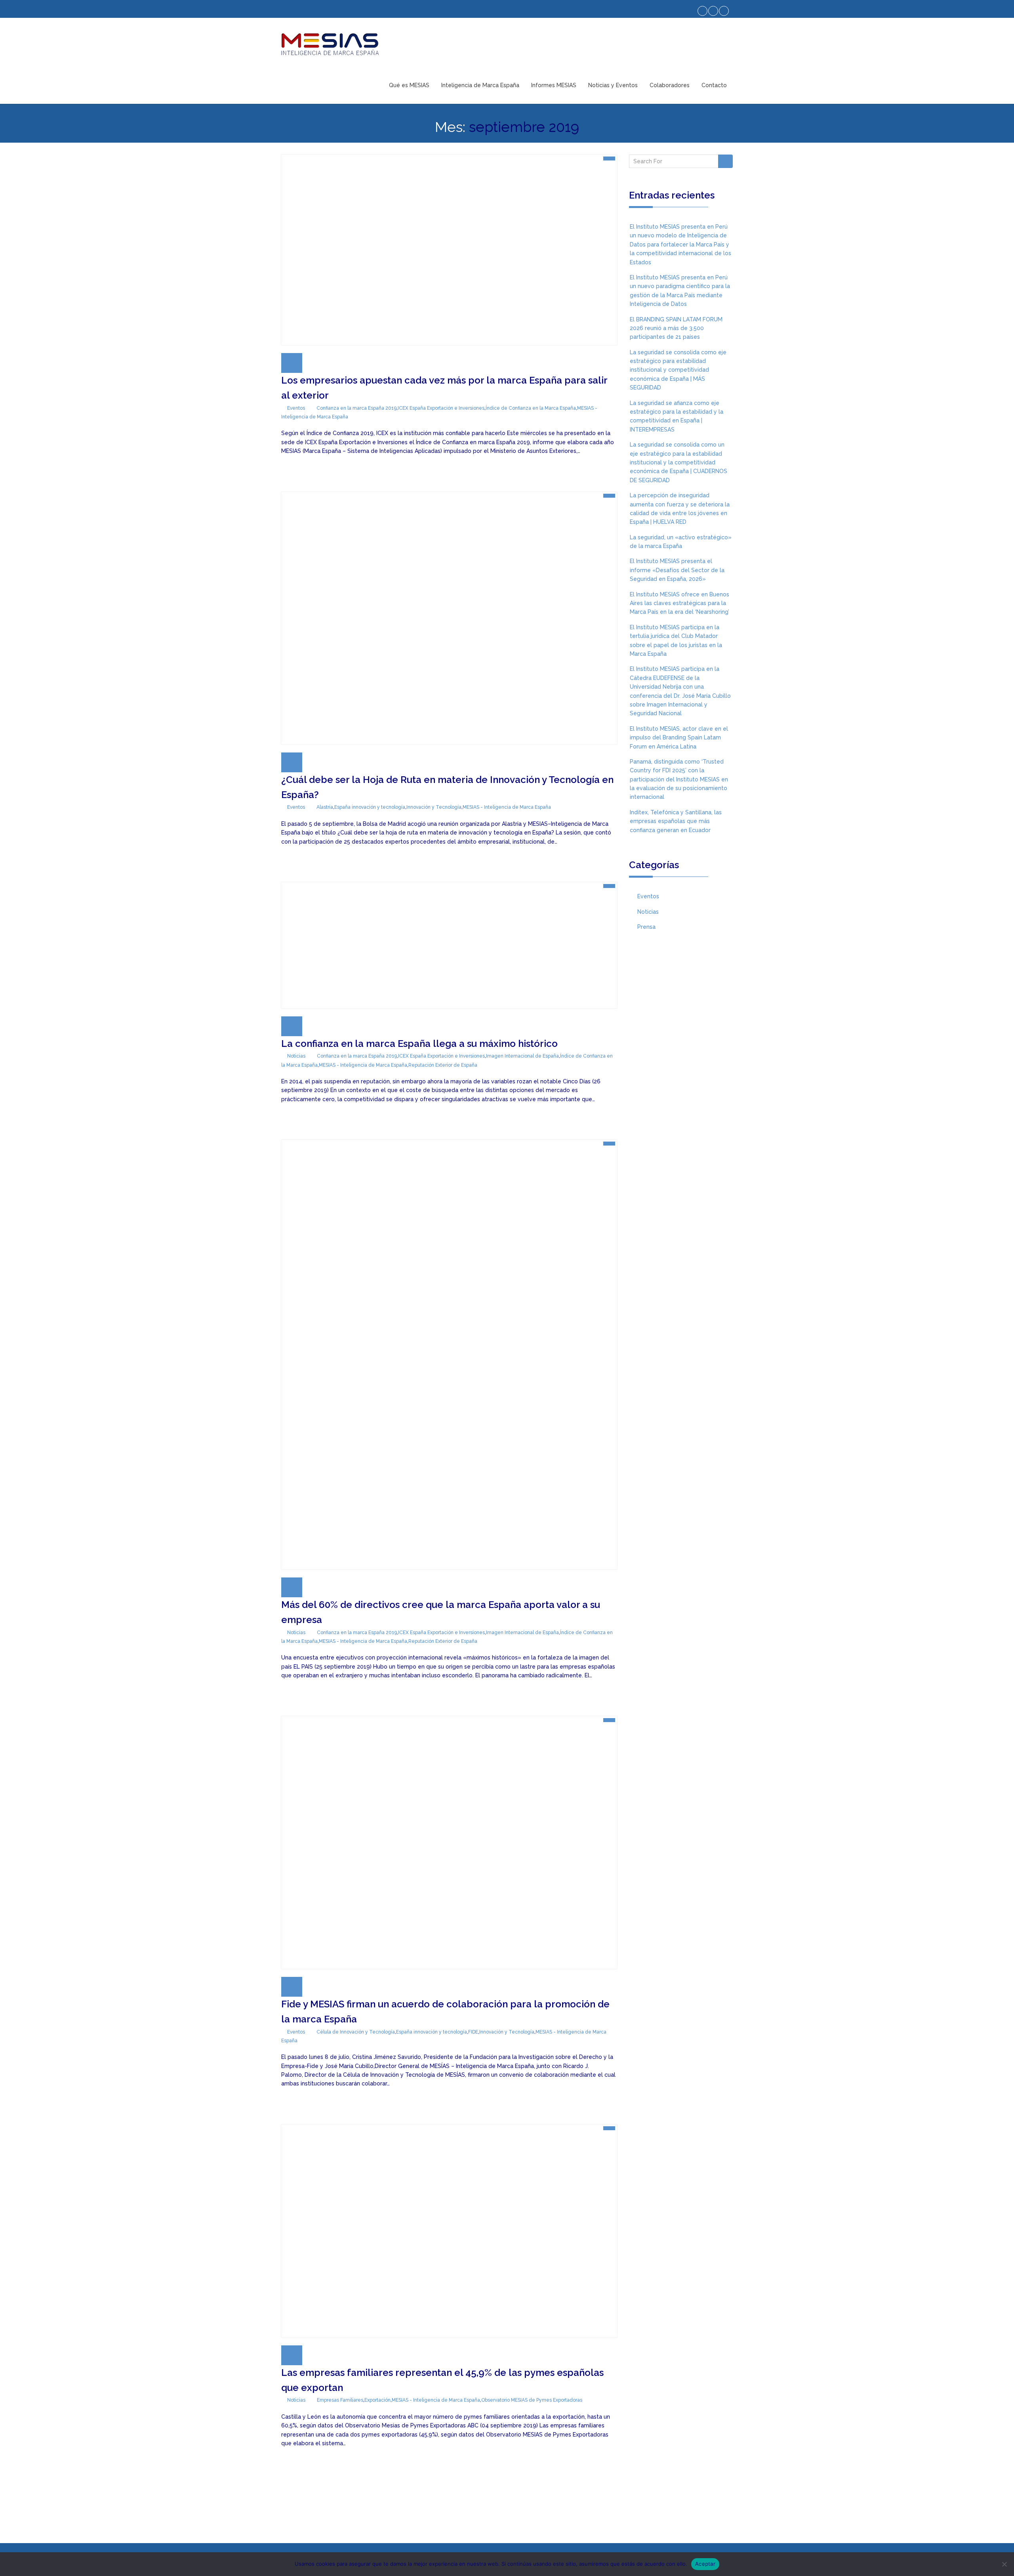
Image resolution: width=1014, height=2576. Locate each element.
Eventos (296, 408)
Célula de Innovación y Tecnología (356, 2032)
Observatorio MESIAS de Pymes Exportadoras (532, 2400)
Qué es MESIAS (409, 85)
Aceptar (705, 2564)
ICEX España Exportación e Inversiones (441, 408)
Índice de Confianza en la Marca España (531, 408)
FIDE (473, 2032)
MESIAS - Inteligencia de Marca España (507, 807)
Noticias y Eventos (613, 85)
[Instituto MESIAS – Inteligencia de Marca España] (330, 44)
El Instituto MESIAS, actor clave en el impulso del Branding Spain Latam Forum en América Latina (679, 738)
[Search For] (725, 161)
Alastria (325, 807)
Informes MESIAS (554, 85)
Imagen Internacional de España (522, 1056)
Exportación (377, 2400)
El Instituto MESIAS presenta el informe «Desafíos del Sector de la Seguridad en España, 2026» (677, 570)
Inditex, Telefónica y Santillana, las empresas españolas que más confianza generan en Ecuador (676, 821)
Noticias (296, 1056)
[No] (1004, 2564)
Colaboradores (670, 85)
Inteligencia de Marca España (480, 85)
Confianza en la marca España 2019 (356, 408)
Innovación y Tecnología (434, 807)
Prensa (646, 927)
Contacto (714, 85)
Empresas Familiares (340, 2400)
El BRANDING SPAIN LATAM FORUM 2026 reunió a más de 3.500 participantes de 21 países (676, 328)
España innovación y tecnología (370, 807)
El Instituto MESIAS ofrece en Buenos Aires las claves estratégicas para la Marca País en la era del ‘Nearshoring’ (679, 603)
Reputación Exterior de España (443, 1065)
